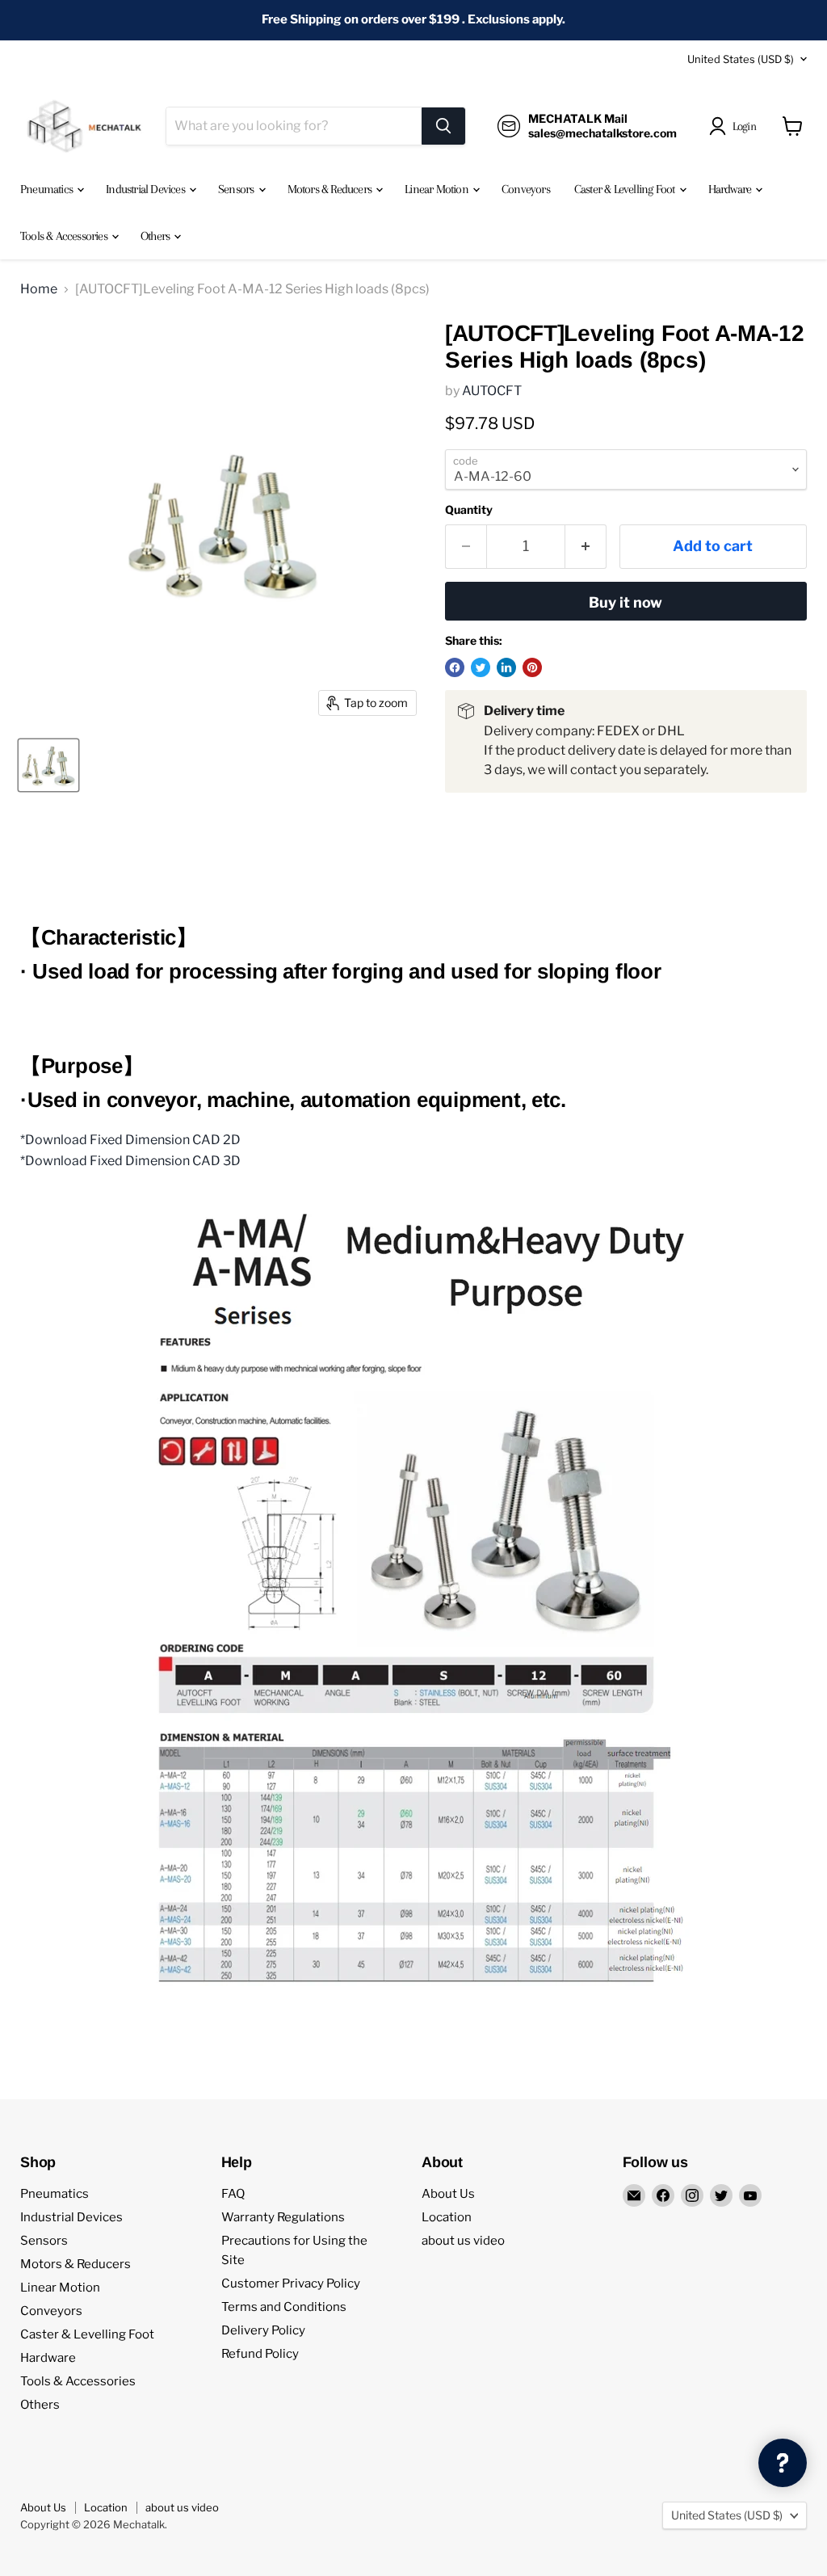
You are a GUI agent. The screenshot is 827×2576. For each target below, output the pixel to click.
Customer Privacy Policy (291, 2283)
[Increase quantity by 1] (586, 547)
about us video (463, 2241)
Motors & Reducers (331, 189)
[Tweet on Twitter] (481, 667)
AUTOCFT (492, 391)
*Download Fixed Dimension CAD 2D (130, 1140)
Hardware (731, 189)
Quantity (469, 510)
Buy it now (625, 602)
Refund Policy (260, 2354)
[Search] (443, 126)
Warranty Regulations (283, 2217)
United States (741, 59)
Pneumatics (48, 189)
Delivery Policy (263, 2330)
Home (39, 289)
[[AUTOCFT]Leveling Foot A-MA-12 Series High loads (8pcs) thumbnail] (48, 765)
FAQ (233, 2194)
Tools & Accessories (65, 236)
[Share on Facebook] (455, 667)
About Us (448, 2194)
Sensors (237, 189)
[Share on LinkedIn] (506, 667)
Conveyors (526, 189)
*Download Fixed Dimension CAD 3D (130, 1161)
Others (156, 236)
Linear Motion (438, 189)
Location (447, 2217)
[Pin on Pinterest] (532, 667)
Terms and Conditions (284, 2307)
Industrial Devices (147, 189)
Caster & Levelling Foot (626, 189)
